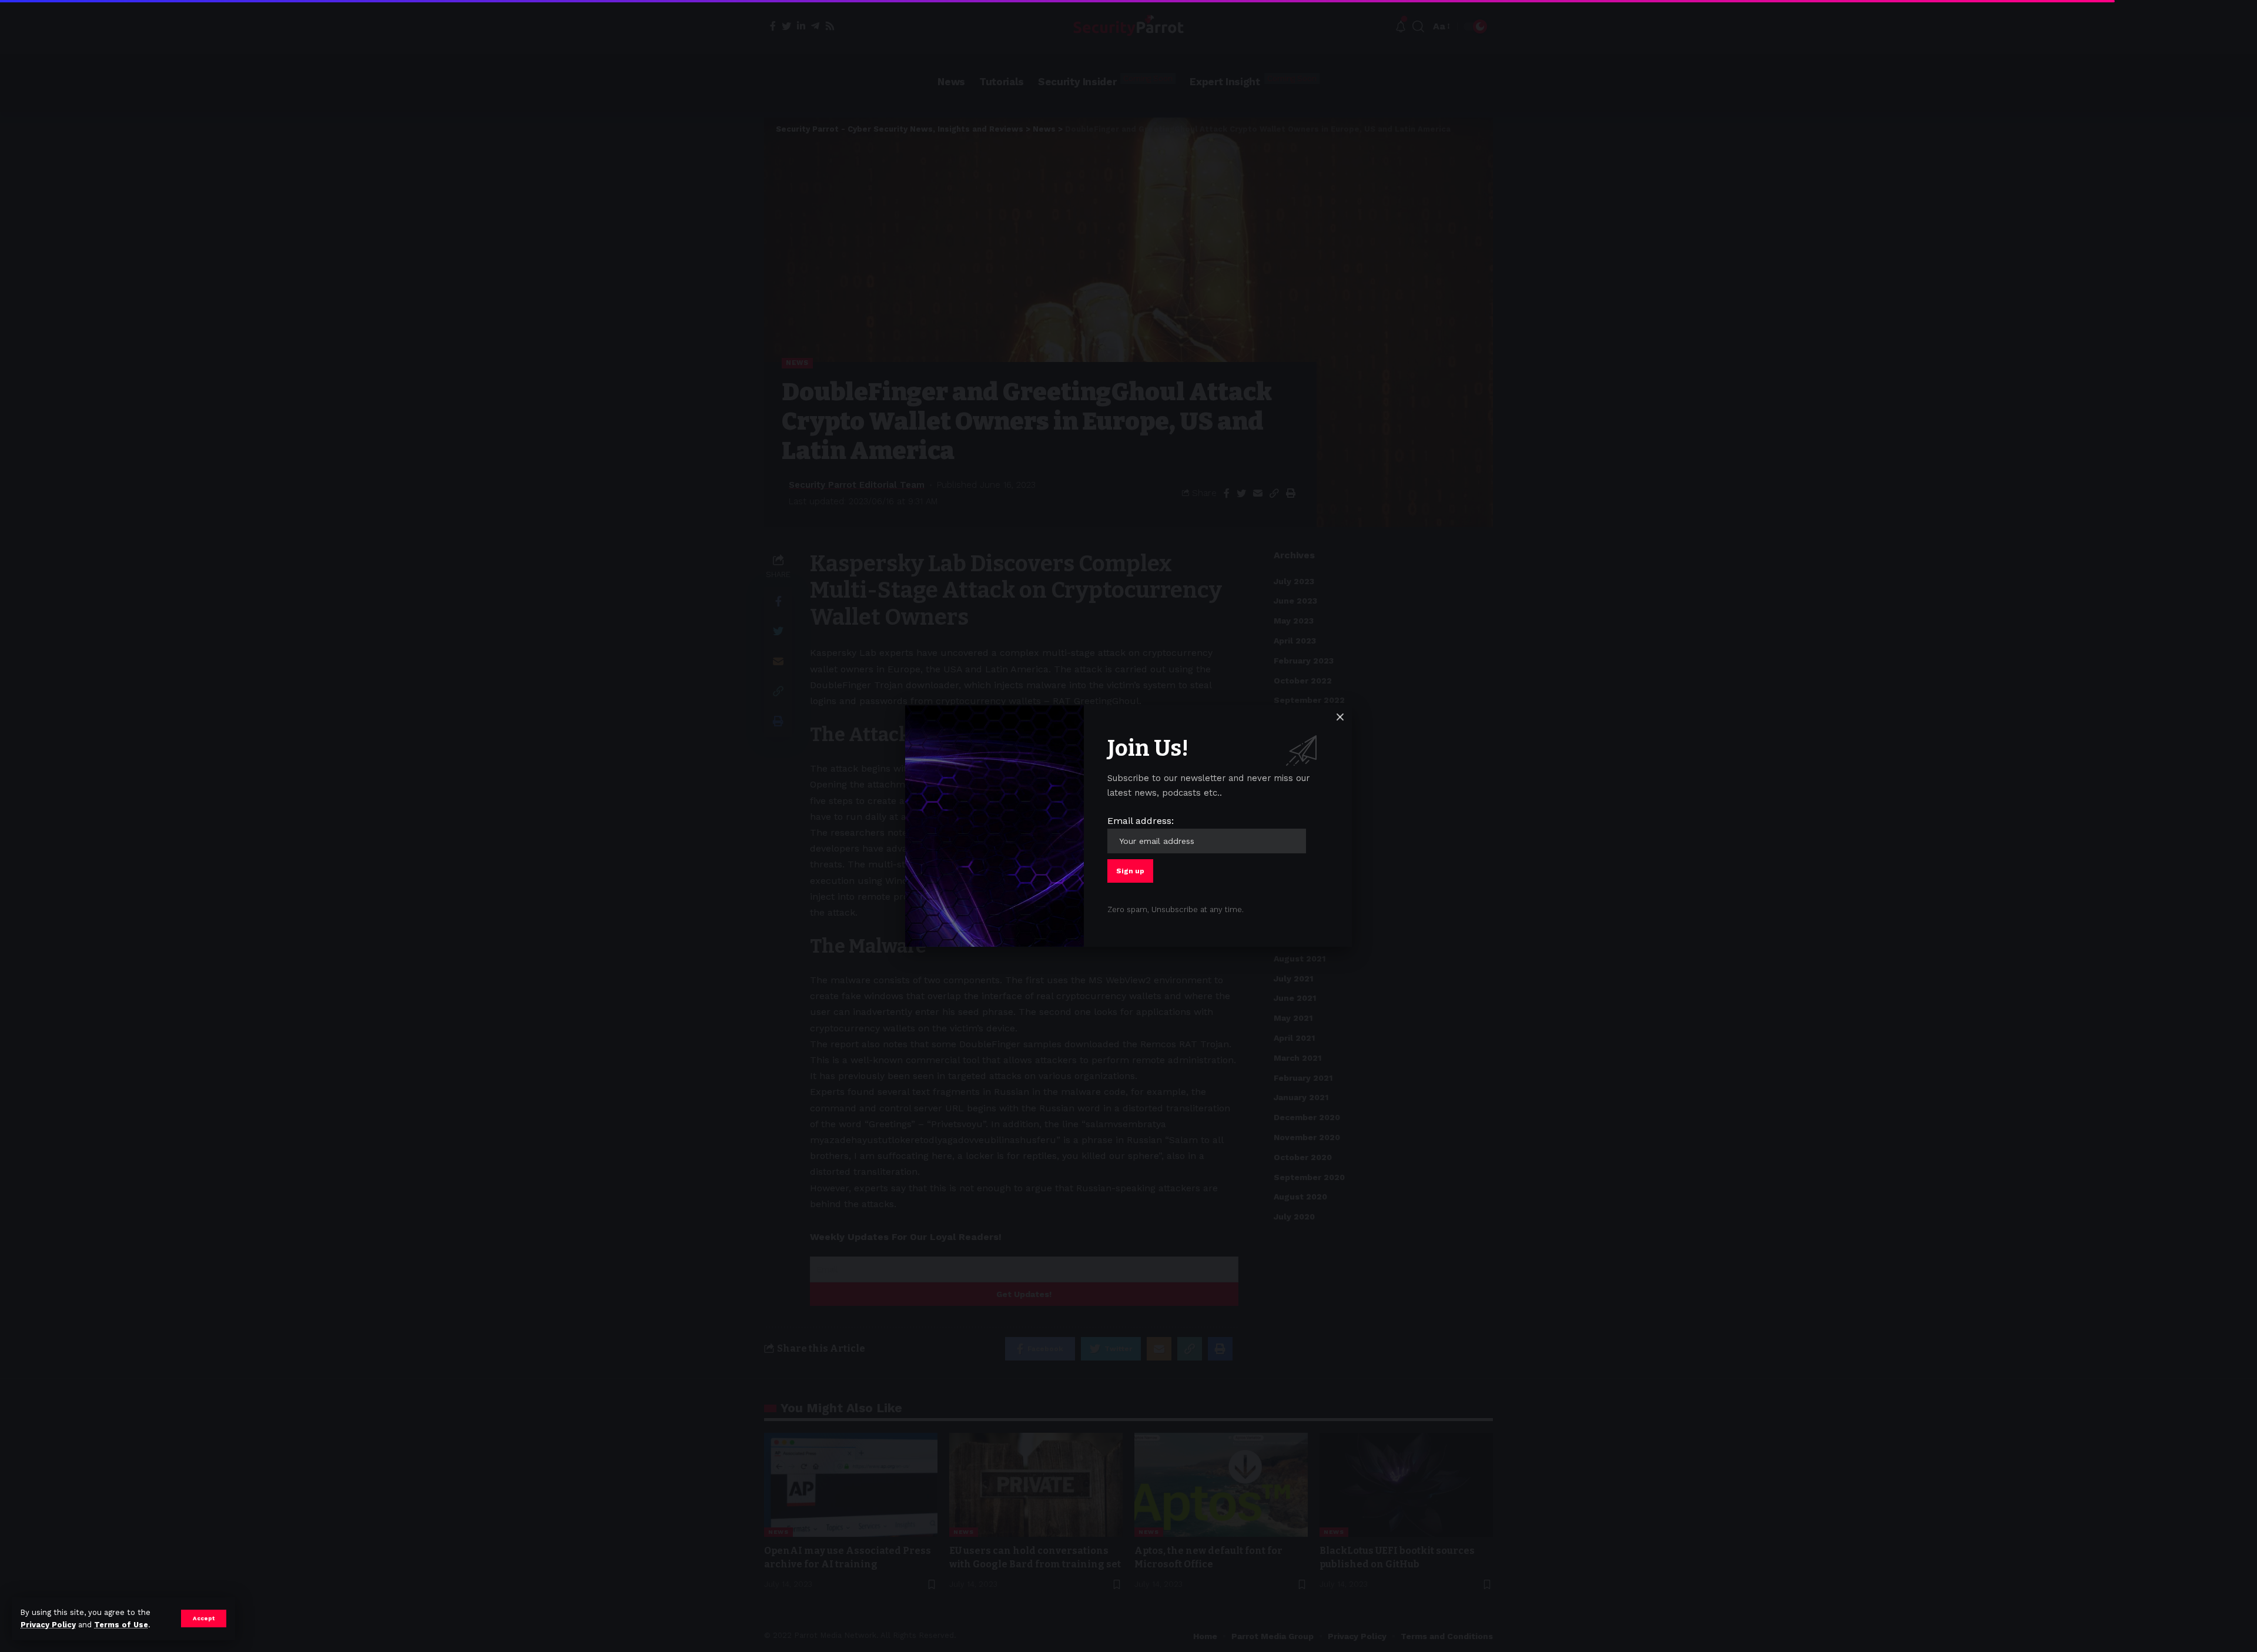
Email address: (1141, 821)
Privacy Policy (48, 1625)
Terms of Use (121, 1625)
